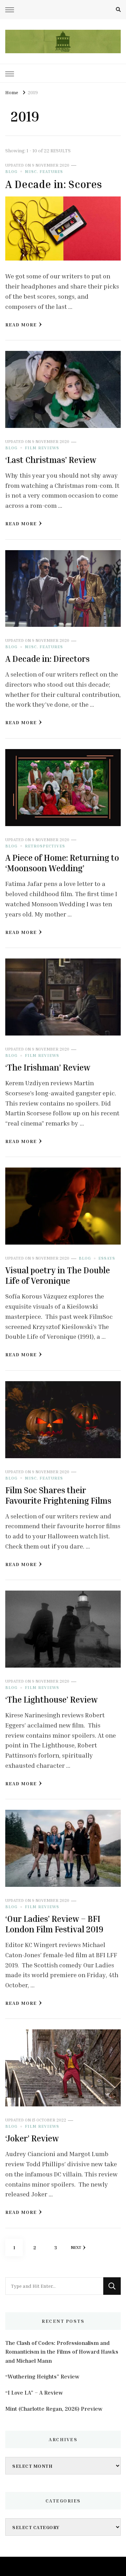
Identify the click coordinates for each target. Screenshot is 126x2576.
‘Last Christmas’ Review (51, 460)
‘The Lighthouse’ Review (51, 1699)
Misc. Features (44, 171)
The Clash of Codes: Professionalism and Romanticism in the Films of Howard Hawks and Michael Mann (62, 2352)
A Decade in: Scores (54, 184)
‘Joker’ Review (32, 2138)
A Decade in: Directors (47, 659)
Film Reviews (42, 448)
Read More (21, 324)
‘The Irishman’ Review (48, 1067)
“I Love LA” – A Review (34, 2393)
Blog (11, 171)
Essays (107, 1258)
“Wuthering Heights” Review (42, 2376)
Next (76, 2247)
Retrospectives (45, 846)
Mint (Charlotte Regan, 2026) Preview (54, 2409)
